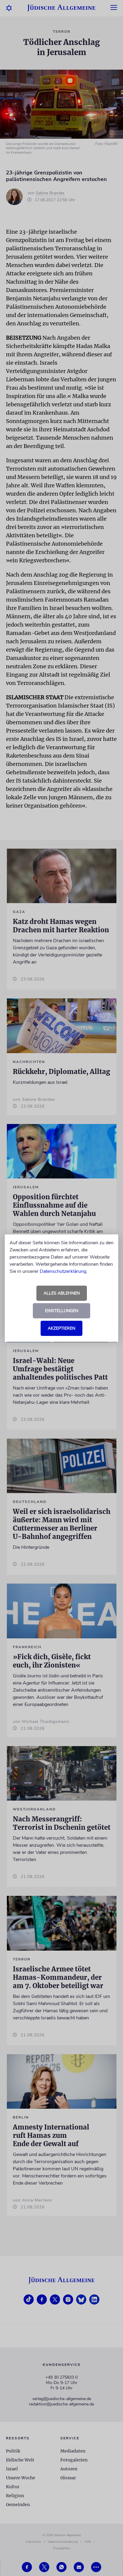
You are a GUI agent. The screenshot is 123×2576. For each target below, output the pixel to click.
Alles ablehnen (62, 1293)
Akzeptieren (61, 1328)
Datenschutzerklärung (63, 1271)
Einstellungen (62, 1311)
